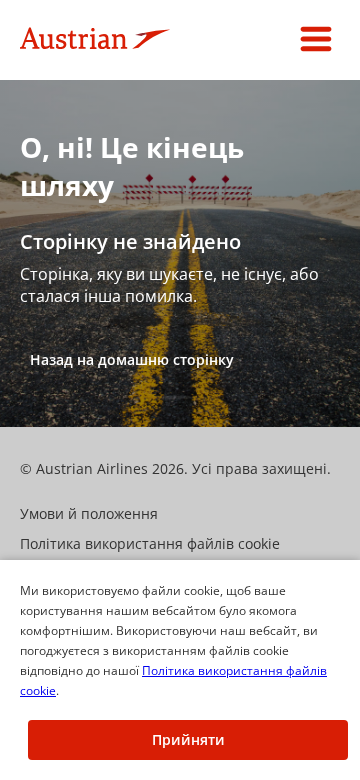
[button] (316, 40)
